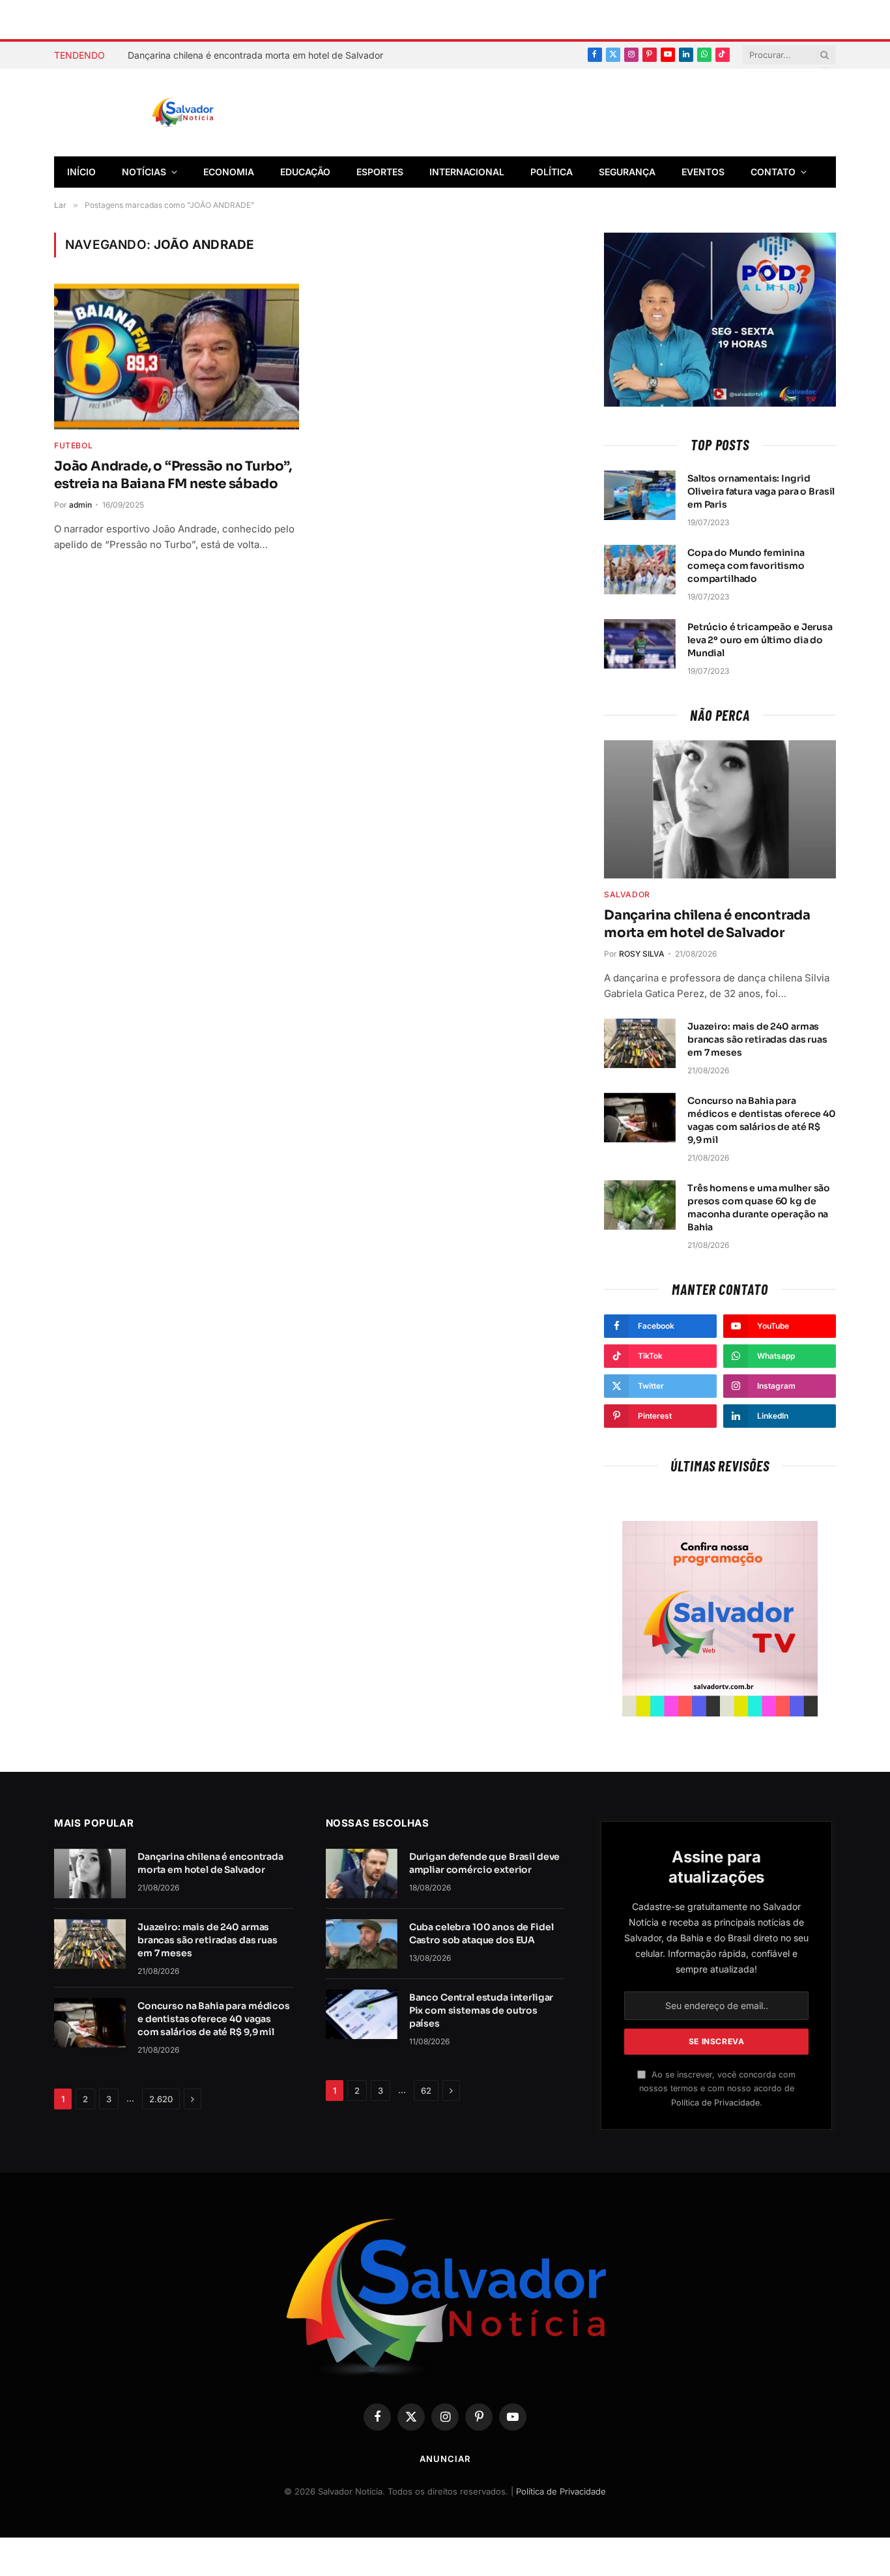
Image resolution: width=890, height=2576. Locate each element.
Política (552, 172)
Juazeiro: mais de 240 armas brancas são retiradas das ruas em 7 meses (757, 1039)
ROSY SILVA (642, 954)
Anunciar (445, 2459)
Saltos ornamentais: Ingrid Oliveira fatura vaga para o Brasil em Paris (761, 491)
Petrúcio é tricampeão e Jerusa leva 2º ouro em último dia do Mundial (760, 640)
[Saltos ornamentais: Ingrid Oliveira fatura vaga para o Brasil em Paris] (640, 495)
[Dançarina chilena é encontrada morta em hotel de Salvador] (720, 809)
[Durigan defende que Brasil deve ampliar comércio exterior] (362, 1874)
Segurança (627, 172)
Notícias (144, 172)
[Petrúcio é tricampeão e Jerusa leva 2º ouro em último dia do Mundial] (640, 644)
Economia (229, 172)
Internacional (467, 172)
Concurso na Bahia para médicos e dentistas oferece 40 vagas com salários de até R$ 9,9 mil (762, 1120)
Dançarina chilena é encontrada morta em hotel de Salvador (255, 55)
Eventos (703, 172)
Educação (305, 172)
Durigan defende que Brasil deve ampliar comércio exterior (485, 1863)
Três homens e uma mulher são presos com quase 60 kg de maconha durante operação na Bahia (759, 1208)
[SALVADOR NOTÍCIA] (215, 113)
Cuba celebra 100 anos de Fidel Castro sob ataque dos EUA (481, 1933)
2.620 (161, 2099)
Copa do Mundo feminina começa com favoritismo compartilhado (746, 566)
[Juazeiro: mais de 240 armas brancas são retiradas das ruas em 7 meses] (640, 1043)
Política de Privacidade (715, 2103)
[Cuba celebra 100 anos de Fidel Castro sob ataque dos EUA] (362, 1944)
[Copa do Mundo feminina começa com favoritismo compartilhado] (640, 570)
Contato (773, 172)
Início (81, 172)
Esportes (380, 172)
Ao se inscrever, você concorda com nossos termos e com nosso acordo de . (717, 2089)
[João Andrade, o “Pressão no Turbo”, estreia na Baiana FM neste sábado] (177, 356)
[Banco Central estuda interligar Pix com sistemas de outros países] (362, 2014)
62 (426, 2091)
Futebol (73, 445)
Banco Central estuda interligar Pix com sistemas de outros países (481, 2010)
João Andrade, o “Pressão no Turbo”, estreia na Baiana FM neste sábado (173, 475)
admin (80, 505)
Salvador (627, 894)
